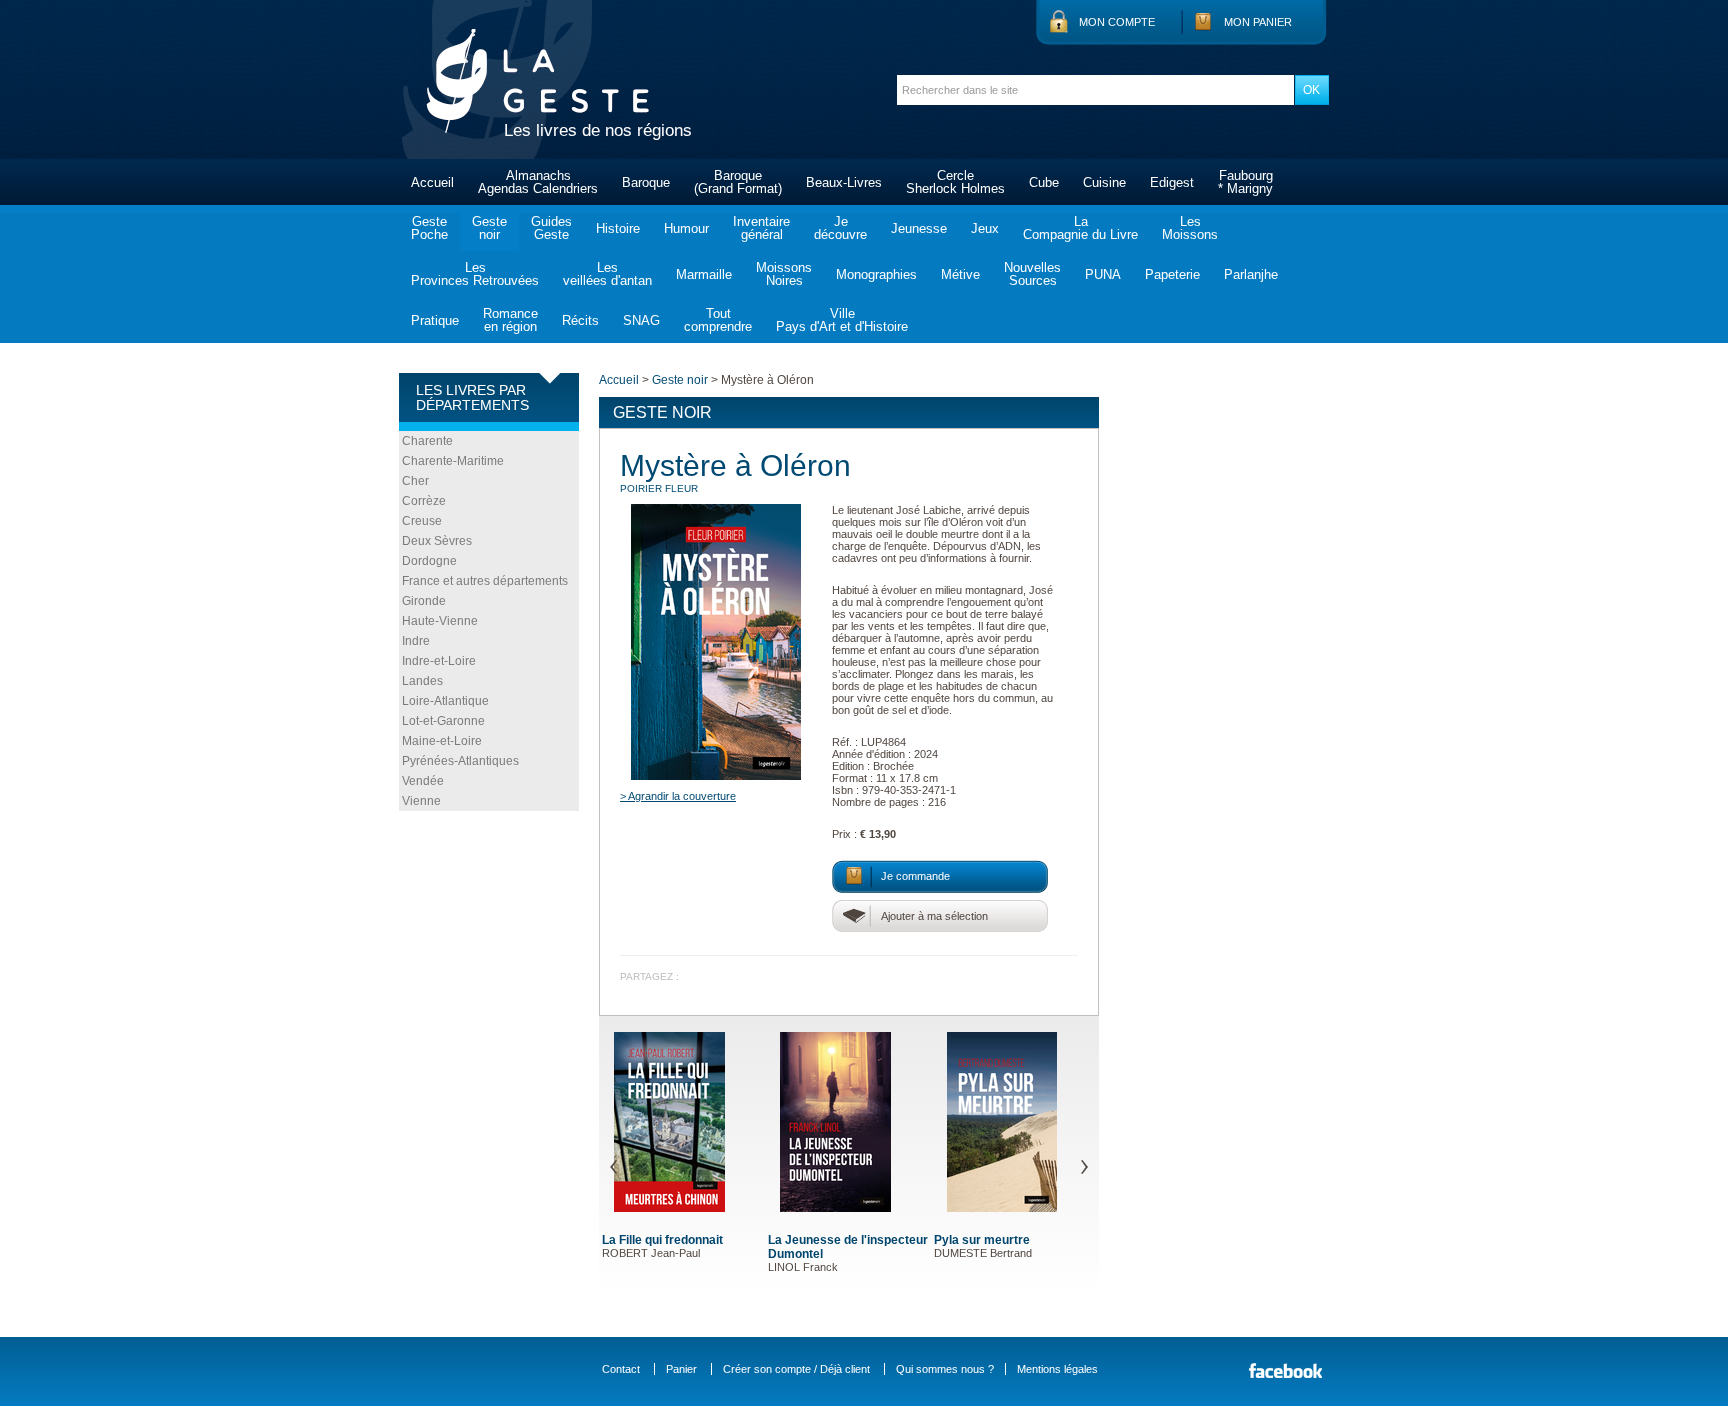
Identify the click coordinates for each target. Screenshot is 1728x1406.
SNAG (641, 320)
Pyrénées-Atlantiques (460, 761)
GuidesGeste (551, 228)
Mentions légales (1057, 1369)
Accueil (432, 182)
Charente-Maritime (453, 461)
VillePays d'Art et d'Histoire (842, 320)
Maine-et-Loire (442, 741)
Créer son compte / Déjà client (796, 1369)
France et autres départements (485, 581)
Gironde (424, 601)
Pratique (435, 320)
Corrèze (424, 501)
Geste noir (680, 380)
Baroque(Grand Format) (738, 182)
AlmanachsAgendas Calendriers (538, 182)
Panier (681, 1369)
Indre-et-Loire (439, 661)
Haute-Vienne (440, 621)
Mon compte (1117, 22)
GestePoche (429, 228)
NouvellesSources (1032, 274)
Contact (621, 1369)
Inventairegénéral (761, 228)
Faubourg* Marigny (1245, 182)
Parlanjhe (1251, 274)
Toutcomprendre (718, 320)
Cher (415, 481)
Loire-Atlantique (445, 701)
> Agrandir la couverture (678, 796)
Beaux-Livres (844, 182)
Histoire (618, 228)
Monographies (876, 274)
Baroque (646, 182)
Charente (427, 441)
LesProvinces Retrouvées (475, 274)
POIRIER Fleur (659, 488)
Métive (960, 274)
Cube (1044, 182)
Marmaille (704, 274)
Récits (580, 320)
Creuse (422, 521)
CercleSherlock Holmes (955, 182)
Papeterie (1172, 274)
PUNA (1103, 274)
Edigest (1172, 182)
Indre (416, 641)
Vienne (421, 801)
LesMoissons (1190, 228)
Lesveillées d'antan (607, 274)
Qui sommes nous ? (945, 1369)
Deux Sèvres (437, 541)
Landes (422, 681)
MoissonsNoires (784, 274)
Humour (686, 228)
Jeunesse (919, 228)
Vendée (423, 781)
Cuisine (1104, 182)
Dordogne (429, 561)
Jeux (985, 228)
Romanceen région (510, 320)
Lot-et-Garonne (443, 721)
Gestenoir (489, 228)
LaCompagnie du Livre (1080, 228)
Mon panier (1258, 22)
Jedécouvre (840, 228)
